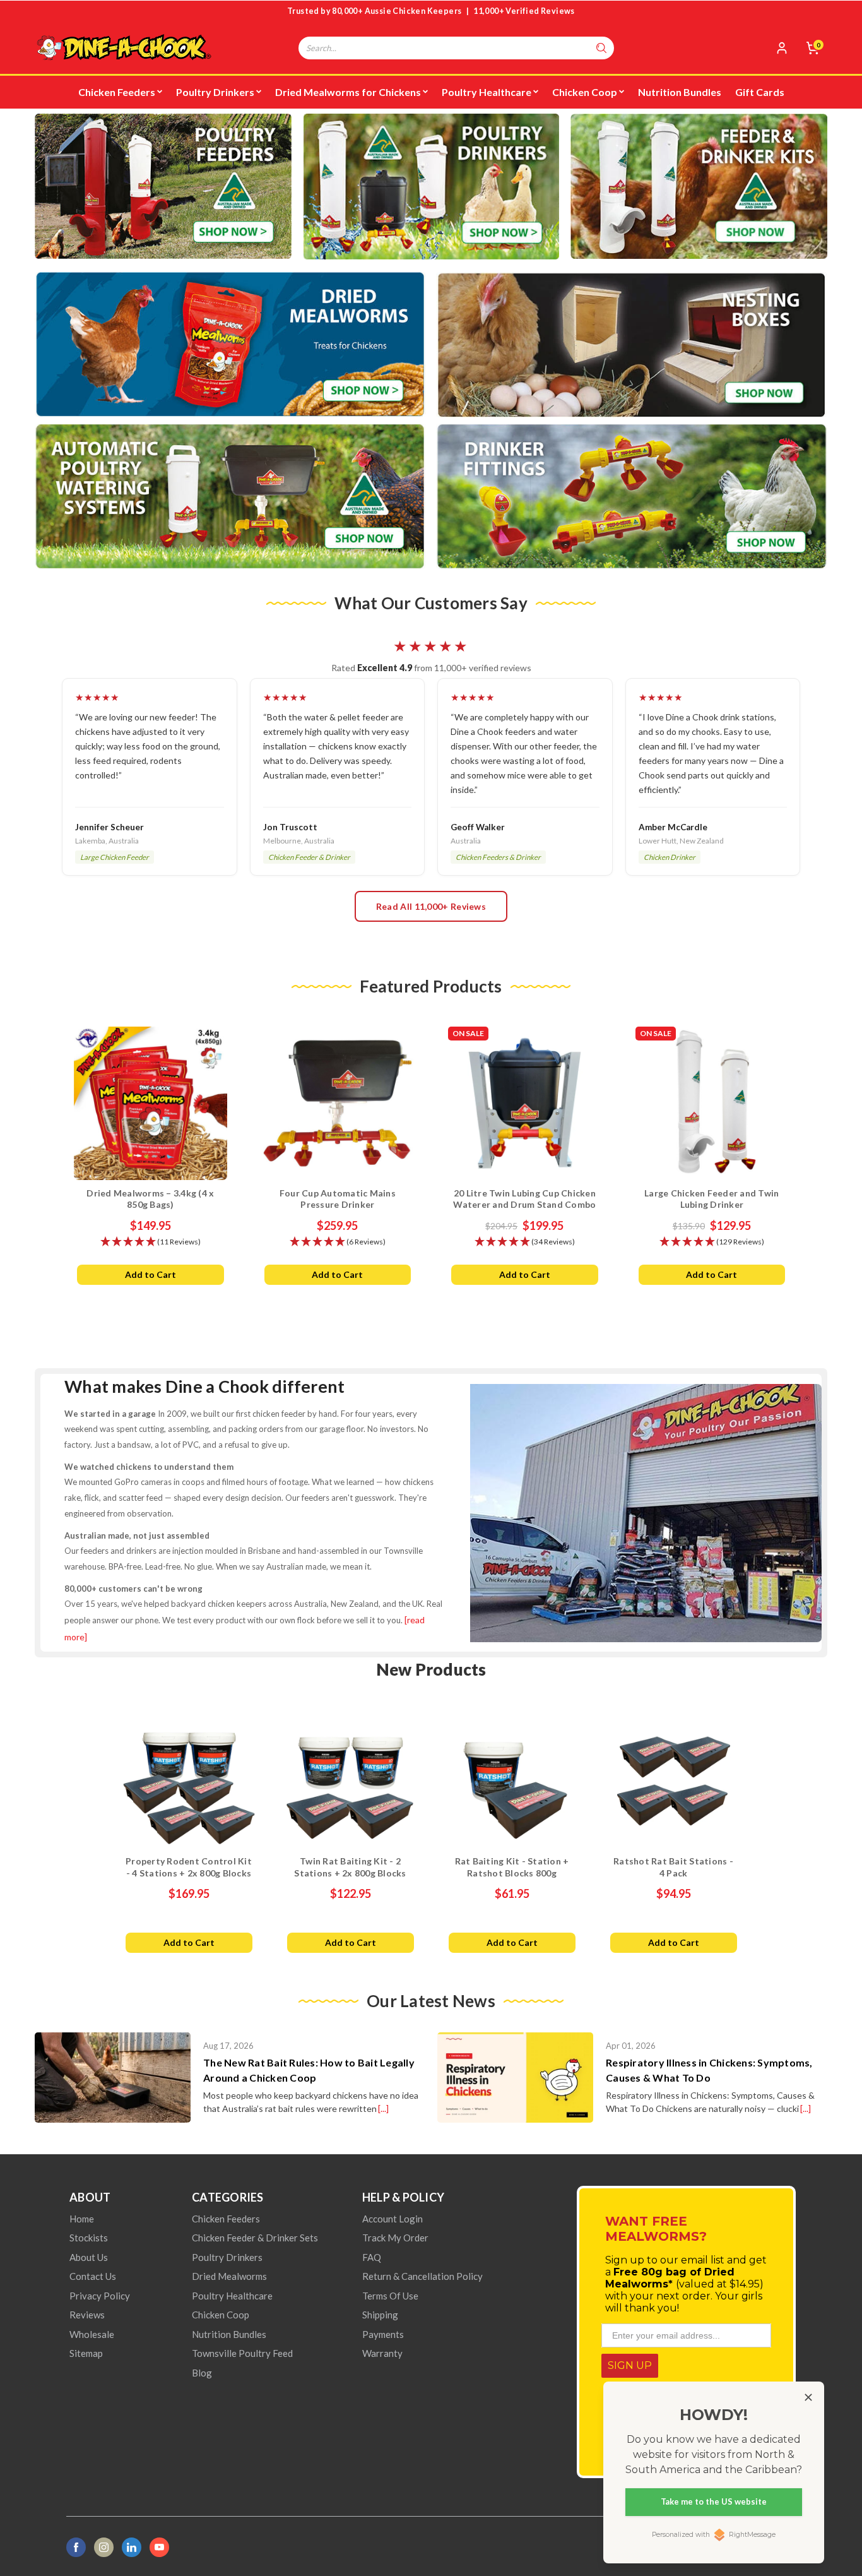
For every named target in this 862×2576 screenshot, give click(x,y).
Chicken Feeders (117, 92)
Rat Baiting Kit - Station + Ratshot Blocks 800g (512, 1867)
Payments (383, 2334)
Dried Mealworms (229, 2276)
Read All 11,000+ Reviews (431, 906)
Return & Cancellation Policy (422, 2276)
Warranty (382, 2353)
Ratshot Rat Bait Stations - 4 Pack (673, 1867)
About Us (89, 2257)
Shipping (380, 2315)
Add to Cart (151, 1274)
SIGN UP (630, 2365)
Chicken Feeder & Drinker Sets (255, 2238)
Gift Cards (760, 92)
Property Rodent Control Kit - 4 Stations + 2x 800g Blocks (189, 1867)
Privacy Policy (100, 2296)
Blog (202, 2373)
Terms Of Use (390, 2296)
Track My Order (395, 2238)
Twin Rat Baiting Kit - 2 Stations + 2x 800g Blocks (350, 1867)
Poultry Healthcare (487, 92)
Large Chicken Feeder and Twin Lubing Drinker (711, 1199)
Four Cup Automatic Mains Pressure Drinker (338, 1199)
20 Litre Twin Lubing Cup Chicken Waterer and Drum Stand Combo (524, 1199)
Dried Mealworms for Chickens (348, 92)
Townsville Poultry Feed (242, 2353)
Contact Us (93, 2276)
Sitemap (86, 2353)
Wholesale (92, 2334)
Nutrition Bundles (680, 92)
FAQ (372, 2257)
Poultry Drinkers (215, 92)
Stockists (89, 2238)
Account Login (393, 2219)
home (82, 2219)
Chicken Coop (585, 92)
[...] (383, 2108)
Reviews (87, 2315)
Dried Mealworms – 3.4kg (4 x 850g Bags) (150, 1199)
